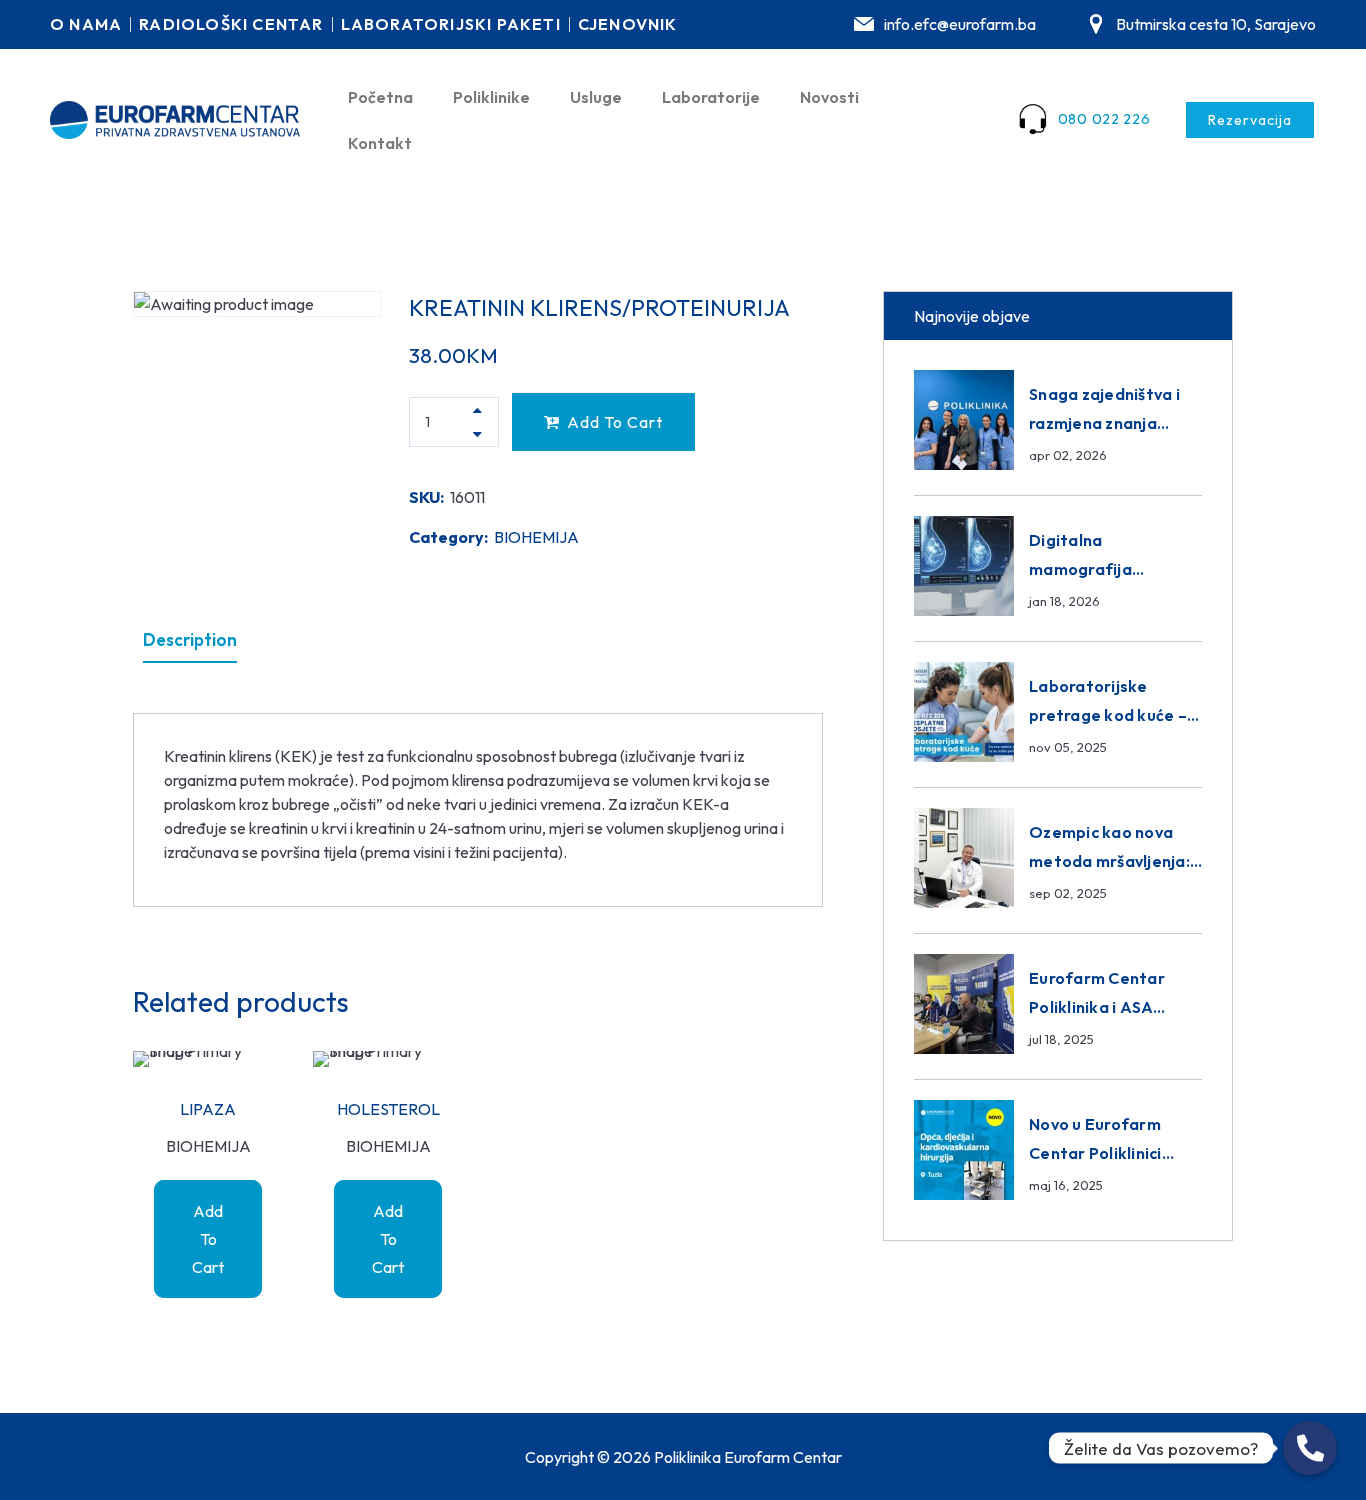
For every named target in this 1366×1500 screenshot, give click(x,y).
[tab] (190, 640)
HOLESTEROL (388, 1109)
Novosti (829, 97)
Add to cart (615, 422)
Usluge (596, 97)
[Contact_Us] (1310, 1448)
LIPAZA (208, 1109)
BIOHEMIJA (536, 537)
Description (190, 639)
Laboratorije (711, 97)
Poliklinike (491, 97)
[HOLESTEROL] (388, 1059)
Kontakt (380, 143)
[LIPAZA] (208, 1059)
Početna (380, 97)
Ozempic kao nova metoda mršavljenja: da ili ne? (1109, 861)
